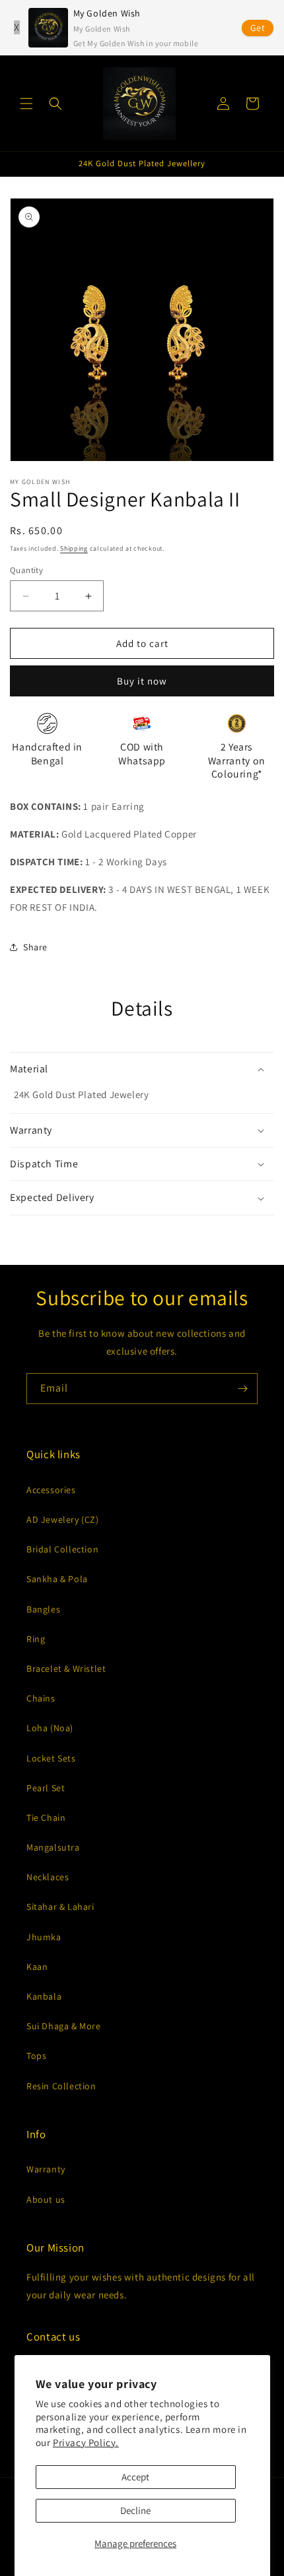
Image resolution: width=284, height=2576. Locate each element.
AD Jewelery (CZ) (63, 1519)
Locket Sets (51, 1758)
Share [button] (35, 947)
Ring (36, 1639)
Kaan (37, 1967)
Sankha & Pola (57, 1579)
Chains (41, 1698)
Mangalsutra (53, 1847)
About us (46, 2199)
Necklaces (48, 1877)
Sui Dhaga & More (64, 2026)
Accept (135, 2477)
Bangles (43, 1609)
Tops (36, 2056)
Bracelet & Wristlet (66, 1669)
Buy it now (142, 681)
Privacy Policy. (86, 2442)
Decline (135, 2510)
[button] (26, 104)
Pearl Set (46, 1788)
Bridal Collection (62, 1549)
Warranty (46, 2169)
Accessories (51, 1490)
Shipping (74, 548)
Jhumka (44, 1937)
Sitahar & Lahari (60, 1907)
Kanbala (44, 1996)
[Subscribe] (242, 1389)
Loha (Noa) (50, 1728)
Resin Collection (61, 2086)
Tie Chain (46, 1818)
